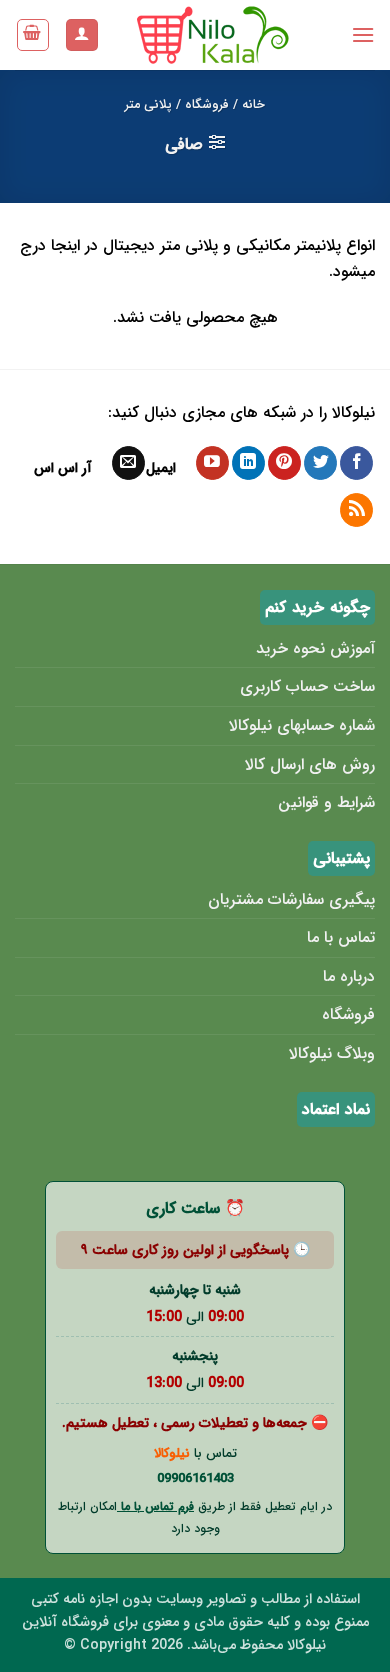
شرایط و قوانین (326, 802)
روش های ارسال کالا (310, 764)
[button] (363, 34)
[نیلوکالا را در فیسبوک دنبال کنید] (356, 463)
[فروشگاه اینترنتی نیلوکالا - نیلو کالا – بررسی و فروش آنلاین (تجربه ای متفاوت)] (214, 35)
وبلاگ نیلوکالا (332, 1053)
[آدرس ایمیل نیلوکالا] (128, 463)
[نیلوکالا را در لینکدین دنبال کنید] (248, 463)
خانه (253, 105)
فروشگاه (207, 105)
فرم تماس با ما (155, 1506)
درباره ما (349, 976)
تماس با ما (341, 937)
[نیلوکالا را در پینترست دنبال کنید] (284, 463)
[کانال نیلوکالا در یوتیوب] (212, 463)
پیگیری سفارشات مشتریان (291, 899)
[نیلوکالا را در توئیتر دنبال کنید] (320, 463)
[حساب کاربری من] (82, 35)
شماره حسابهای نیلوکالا (302, 725)
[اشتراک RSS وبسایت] (356, 510)
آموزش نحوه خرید (315, 648)
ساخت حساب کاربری (307, 686)
